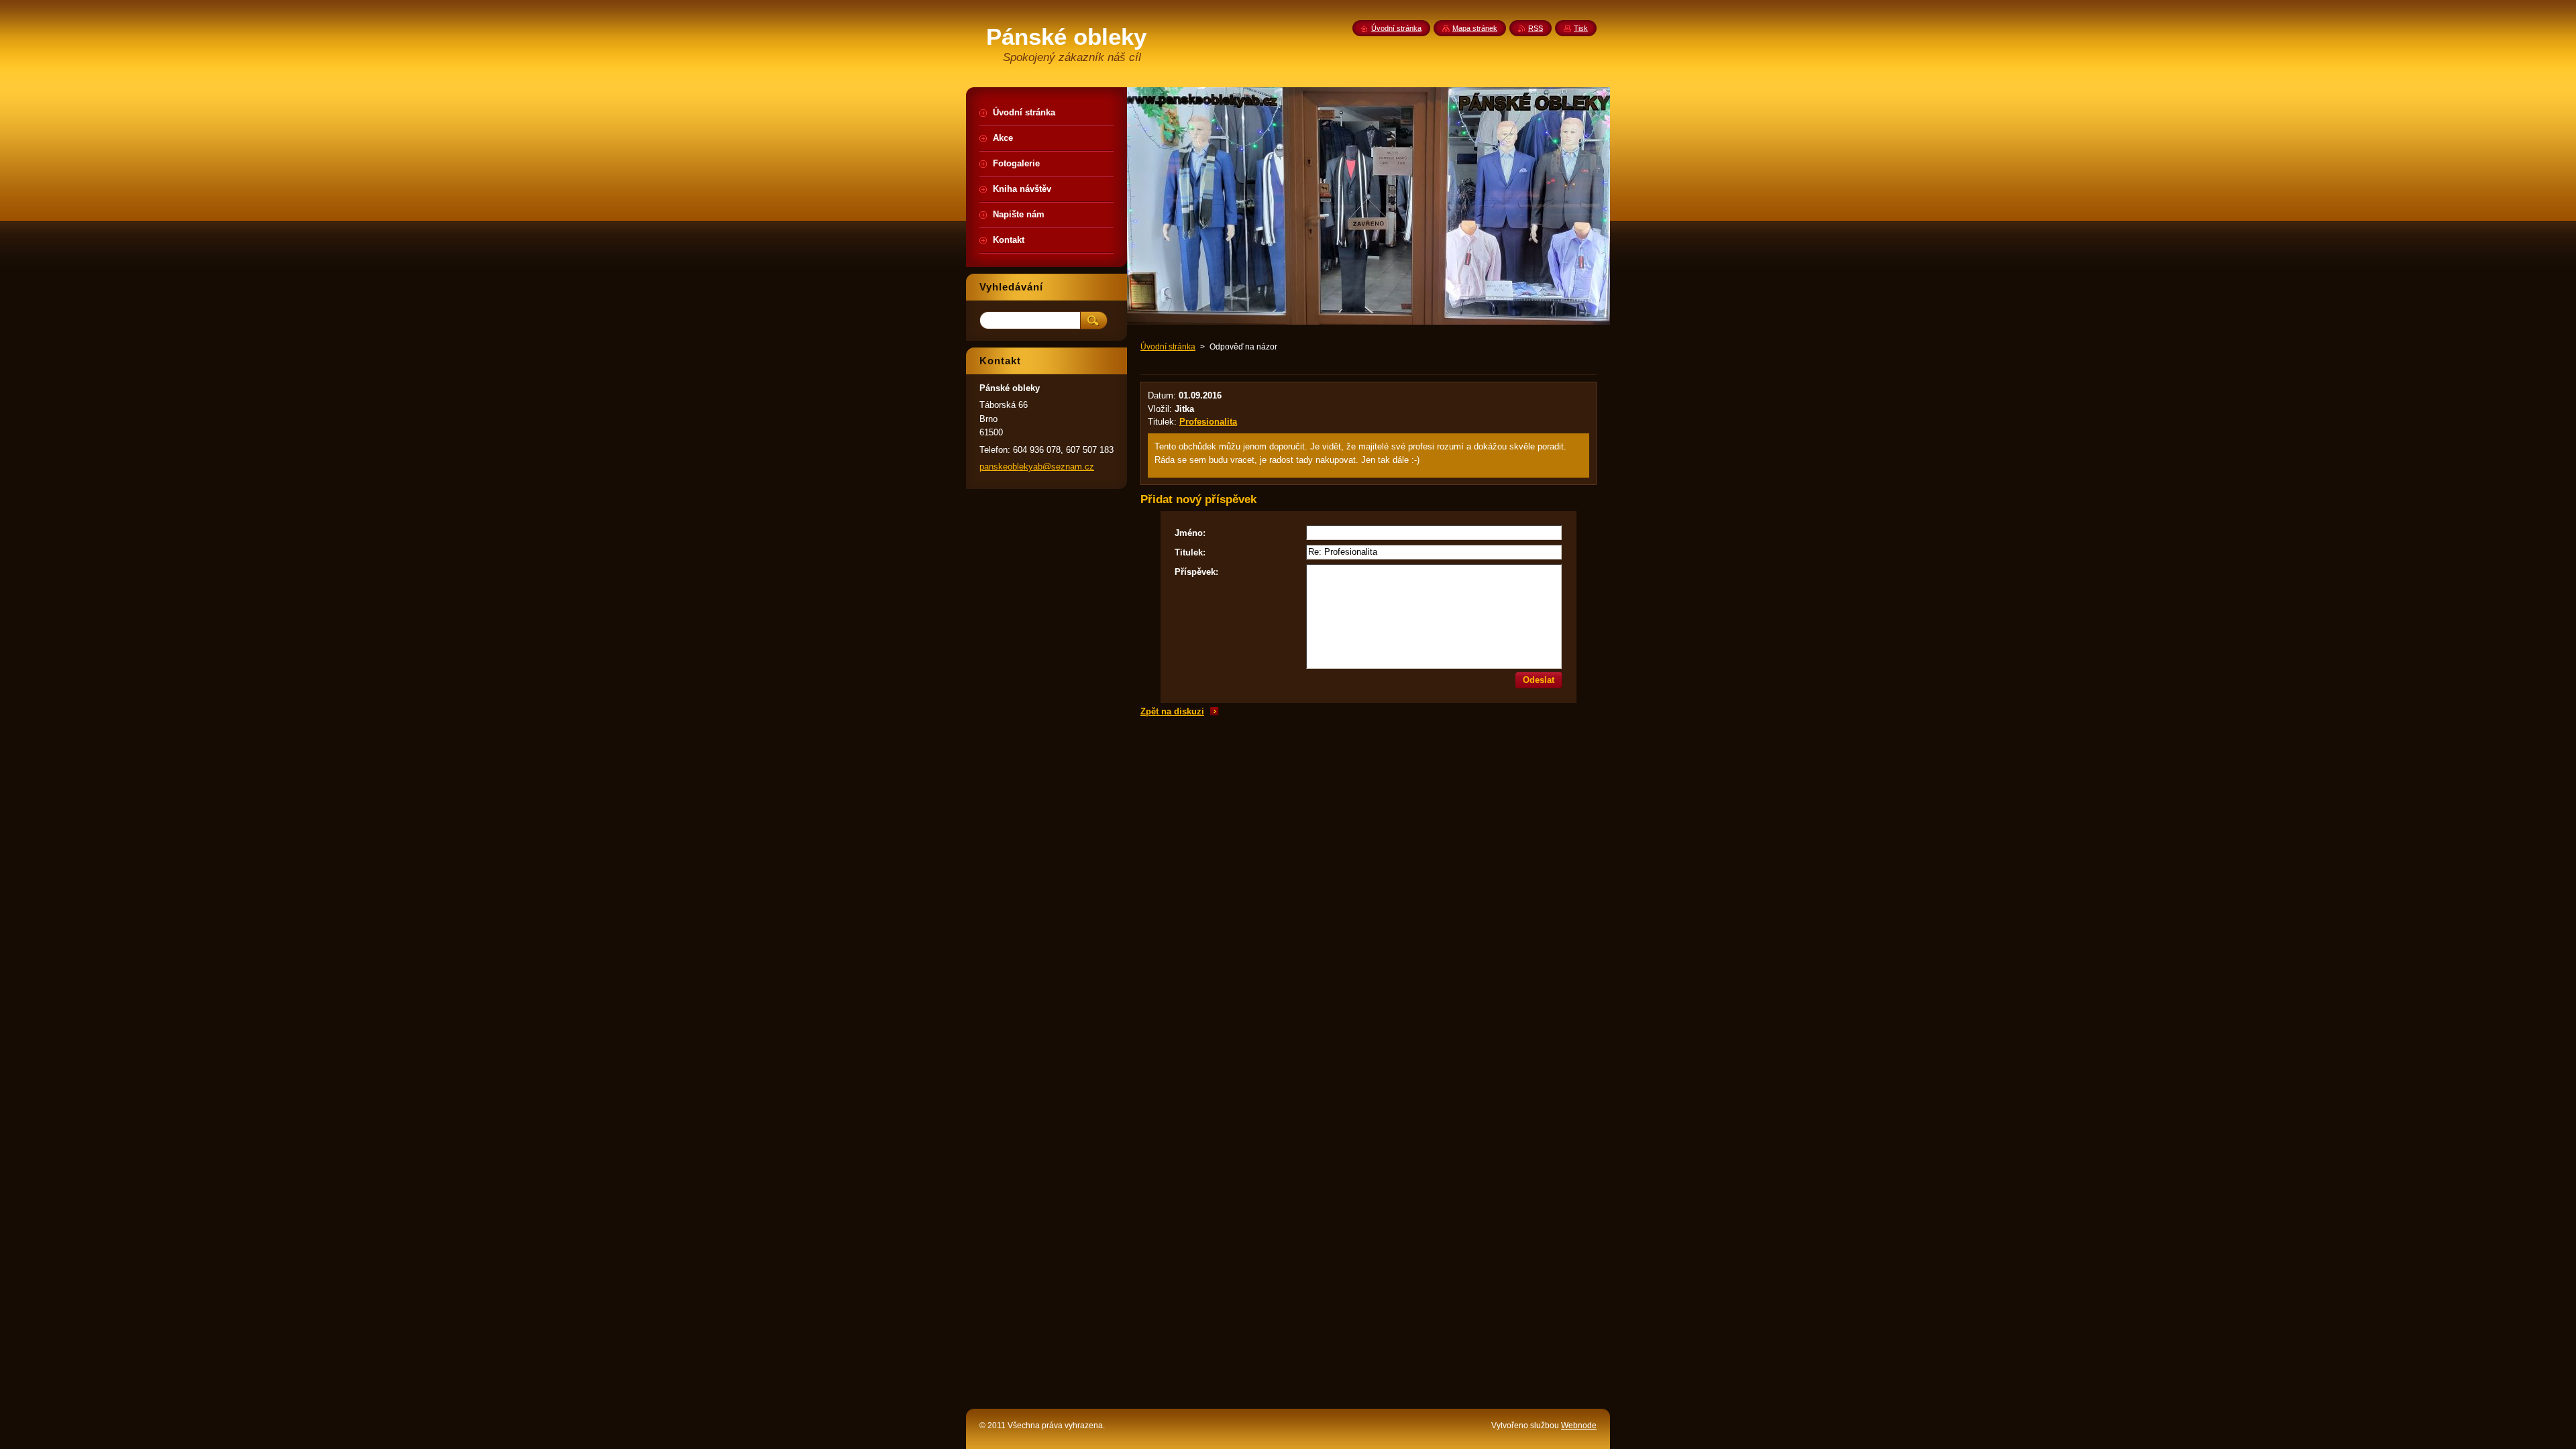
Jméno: (1190, 533)
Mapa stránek (1475, 28)
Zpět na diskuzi (1172, 711)
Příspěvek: (1196, 572)
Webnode (1579, 1426)
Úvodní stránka (1168, 347)
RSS (1536, 28)
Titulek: (1190, 552)
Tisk (1581, 28)
